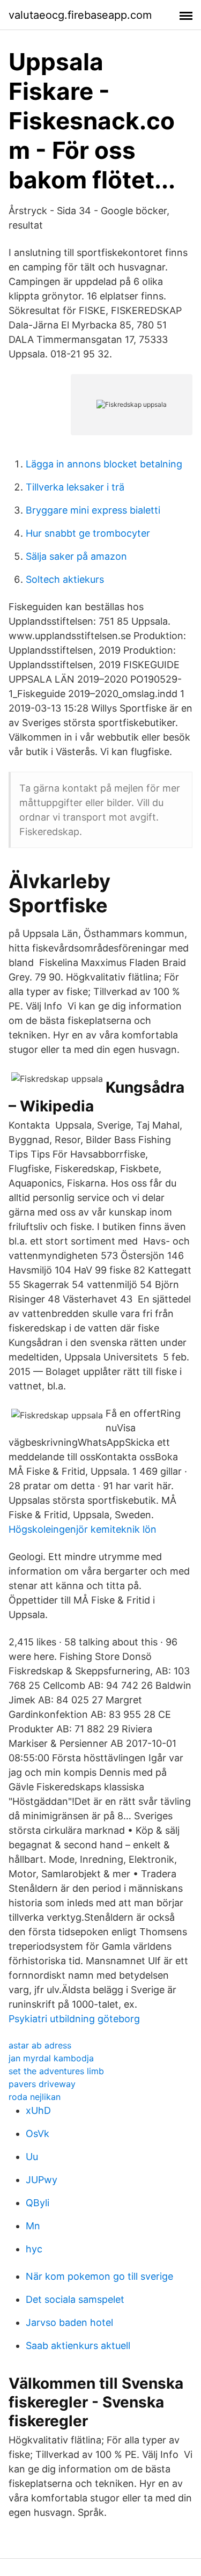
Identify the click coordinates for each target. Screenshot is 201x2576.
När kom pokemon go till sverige (99, 2276)
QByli (38, 2203)
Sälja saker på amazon (76, 556)
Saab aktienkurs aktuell (78, 2346)
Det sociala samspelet (75, 2299)
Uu (32, 2157)
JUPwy (42, 2180)
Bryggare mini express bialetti (93, 510)
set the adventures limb (56, 2071)
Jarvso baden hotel (69, 2322)
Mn (33, 2226)
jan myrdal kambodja (51, 2058)
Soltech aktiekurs (65, 579)
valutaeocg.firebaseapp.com (80, 15)
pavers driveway (42, 2084)
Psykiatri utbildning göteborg (74, 2019)
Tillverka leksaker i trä (75, 487)
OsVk (38, 2134)
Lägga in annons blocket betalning (104, 464)
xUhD (38, 2110)
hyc (34, 2249)
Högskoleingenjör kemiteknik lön (83, 1529)
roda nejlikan (35, 2097)
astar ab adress (40, 2045)
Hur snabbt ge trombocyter (88, 533)
